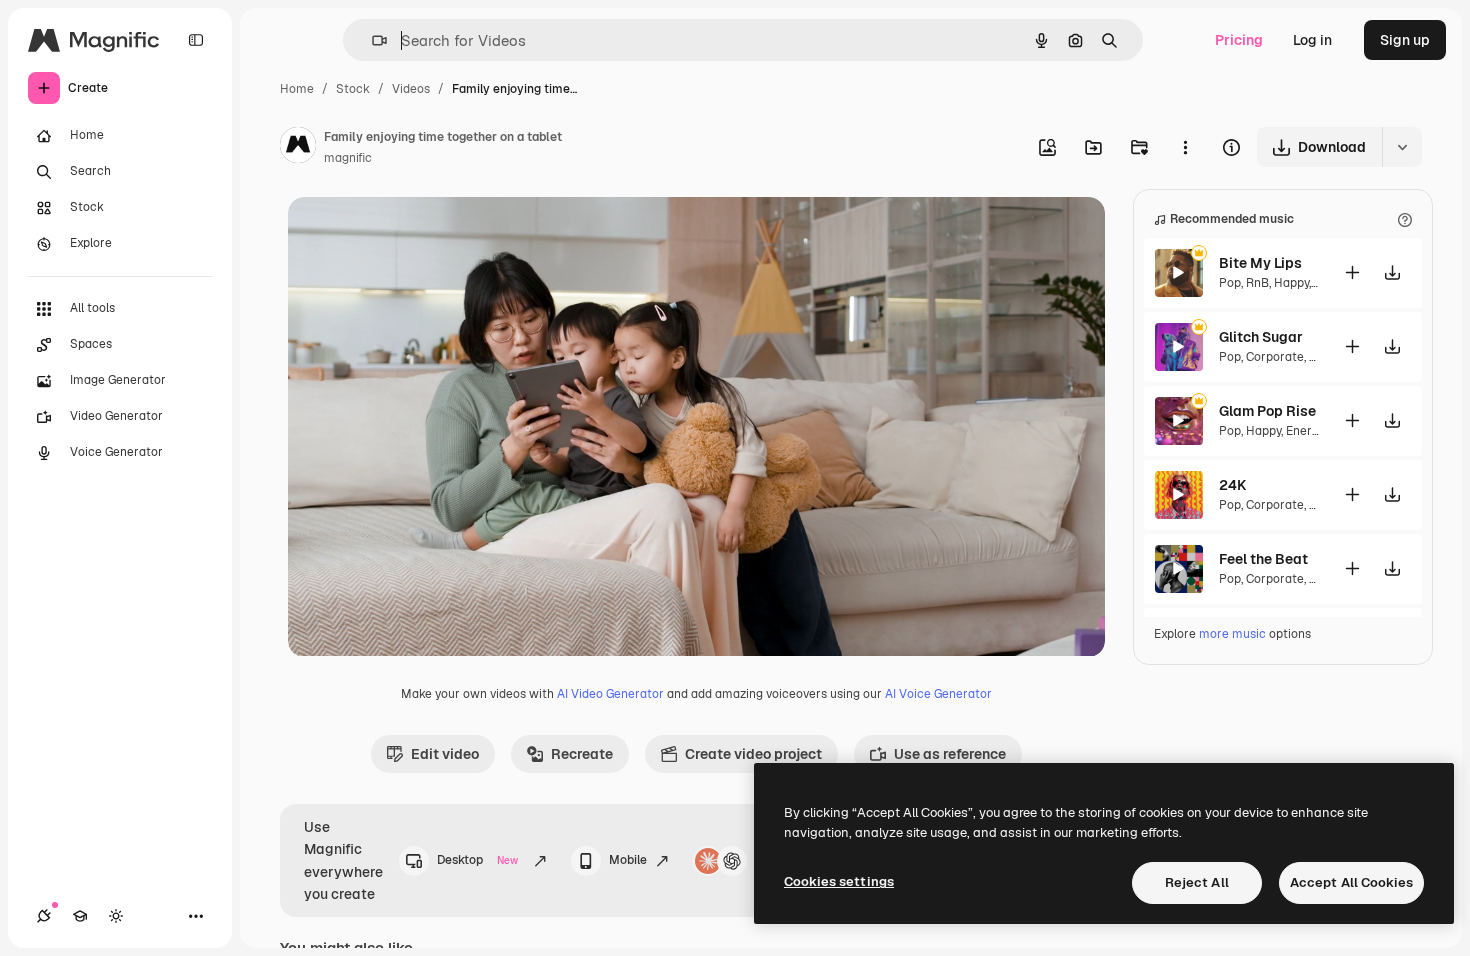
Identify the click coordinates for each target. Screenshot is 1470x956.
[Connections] (44, 916)
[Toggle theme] (116, 916)
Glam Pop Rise (1267, 411)
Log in (1312, 40)
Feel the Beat (1263, 559)
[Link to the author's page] (298, 148)
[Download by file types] (1402, 147)
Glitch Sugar (1261, 337)
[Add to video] (1353, 272)
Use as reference (950, 754)
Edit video (445, 754)
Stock (353, 89)
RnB (1257, 283)
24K (1232, 485)
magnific (348, 158)
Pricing (1239, 40)
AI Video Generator (610, 694)
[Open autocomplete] (371, 40)
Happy (1291, 283)
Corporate (1275, 357)
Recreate (582, 754)
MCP (769, 860)
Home (297, 89)
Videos (411, 89)
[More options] (1185, 147)
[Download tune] (1393, 272)
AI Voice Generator (938, 694)
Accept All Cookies (1351, 882)
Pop (1230, 283)
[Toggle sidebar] (196, 40)
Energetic (1313, 431)
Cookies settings (839, 881)
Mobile (628, 860)
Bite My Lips (1260, 263)
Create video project (753, 754)
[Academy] (80, 916)
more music (1232, 634)
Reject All (1197, 882)
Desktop (478, 860)
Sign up (1405, 40)
